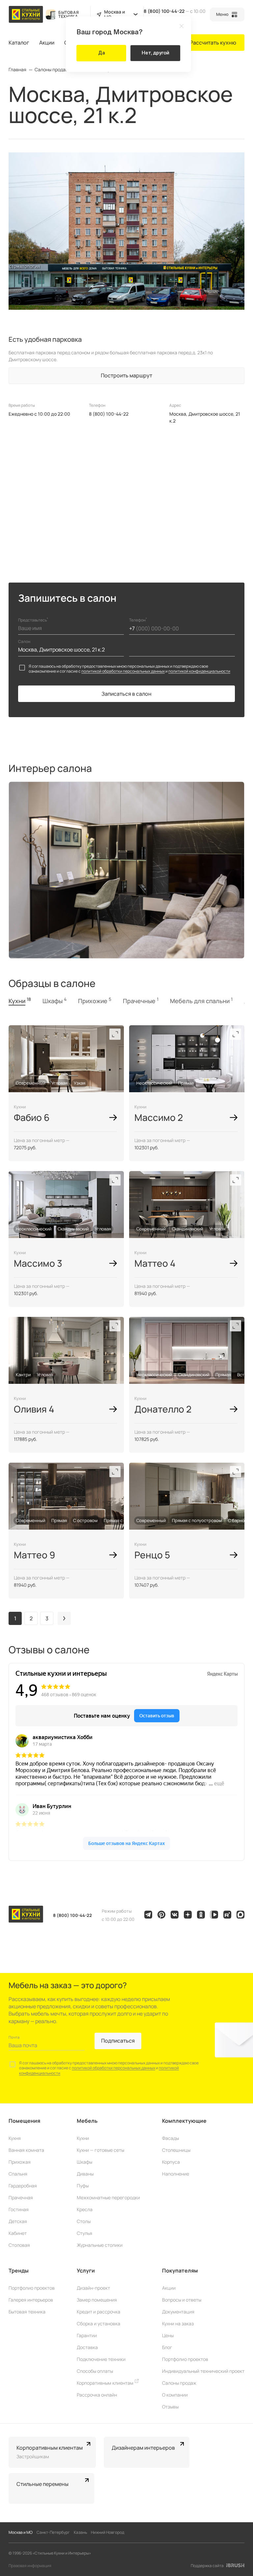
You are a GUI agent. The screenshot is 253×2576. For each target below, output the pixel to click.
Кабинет (18, 2233)
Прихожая (20, 2162)
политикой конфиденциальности (199, 671)
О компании (175, 2395)
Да (101, 53)
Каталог (19, 43)
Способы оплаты (95, 2371)
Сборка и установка (98, 2323)
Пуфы (83, 2186)
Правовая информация (30, 2566)
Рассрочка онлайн (97, 2395)
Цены (168, 2335)
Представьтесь (33, 620)
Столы (84, 2221)
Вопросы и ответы (182, 2300)
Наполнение (176, 2174)
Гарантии (87, 2335)
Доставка (87, 2347)
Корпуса (171, 2162)
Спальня (18, 2174)
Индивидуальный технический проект (203, 2371)
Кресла (85, 2209)
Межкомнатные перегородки (108, 2197)
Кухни (83, 2138)
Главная (17, 70)
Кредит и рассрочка (98, 2312)
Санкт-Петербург (53, 2532)
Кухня (15, 2138)
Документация (178, 2312)
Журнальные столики (100, 2245)
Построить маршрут (126, 375)
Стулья (84, 2233)
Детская (18, 2221)
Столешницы (176, 2150)
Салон (24, 641)
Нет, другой (155, 53)
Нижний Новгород (108, 2532)
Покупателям (180, 2271)
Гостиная (19, 2209)
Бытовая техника (27, 2312)
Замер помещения (97, 2300)
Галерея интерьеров (31, 2300)
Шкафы (84, 2162)
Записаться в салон (126, 694)
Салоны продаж (52, 70)
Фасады (170, 2138)
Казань (80, 2532)
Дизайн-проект (93, 2288)
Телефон (138, 620)
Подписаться (118, 2041)
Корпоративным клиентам (106, 2383)
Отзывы (170, 2407)
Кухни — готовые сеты (100, 2150)
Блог (167, 2347)
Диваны (85, 2174)
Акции (47, 43)
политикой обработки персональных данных (123, 671)
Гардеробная (23, 2186)
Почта (14, 2037)
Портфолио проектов (32, 2288)
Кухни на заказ (178, 2323)
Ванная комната (26, 2150)
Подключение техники (101, 2359)
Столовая (19, 2245)
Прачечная (21, 2197)
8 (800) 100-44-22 (164, 11)
